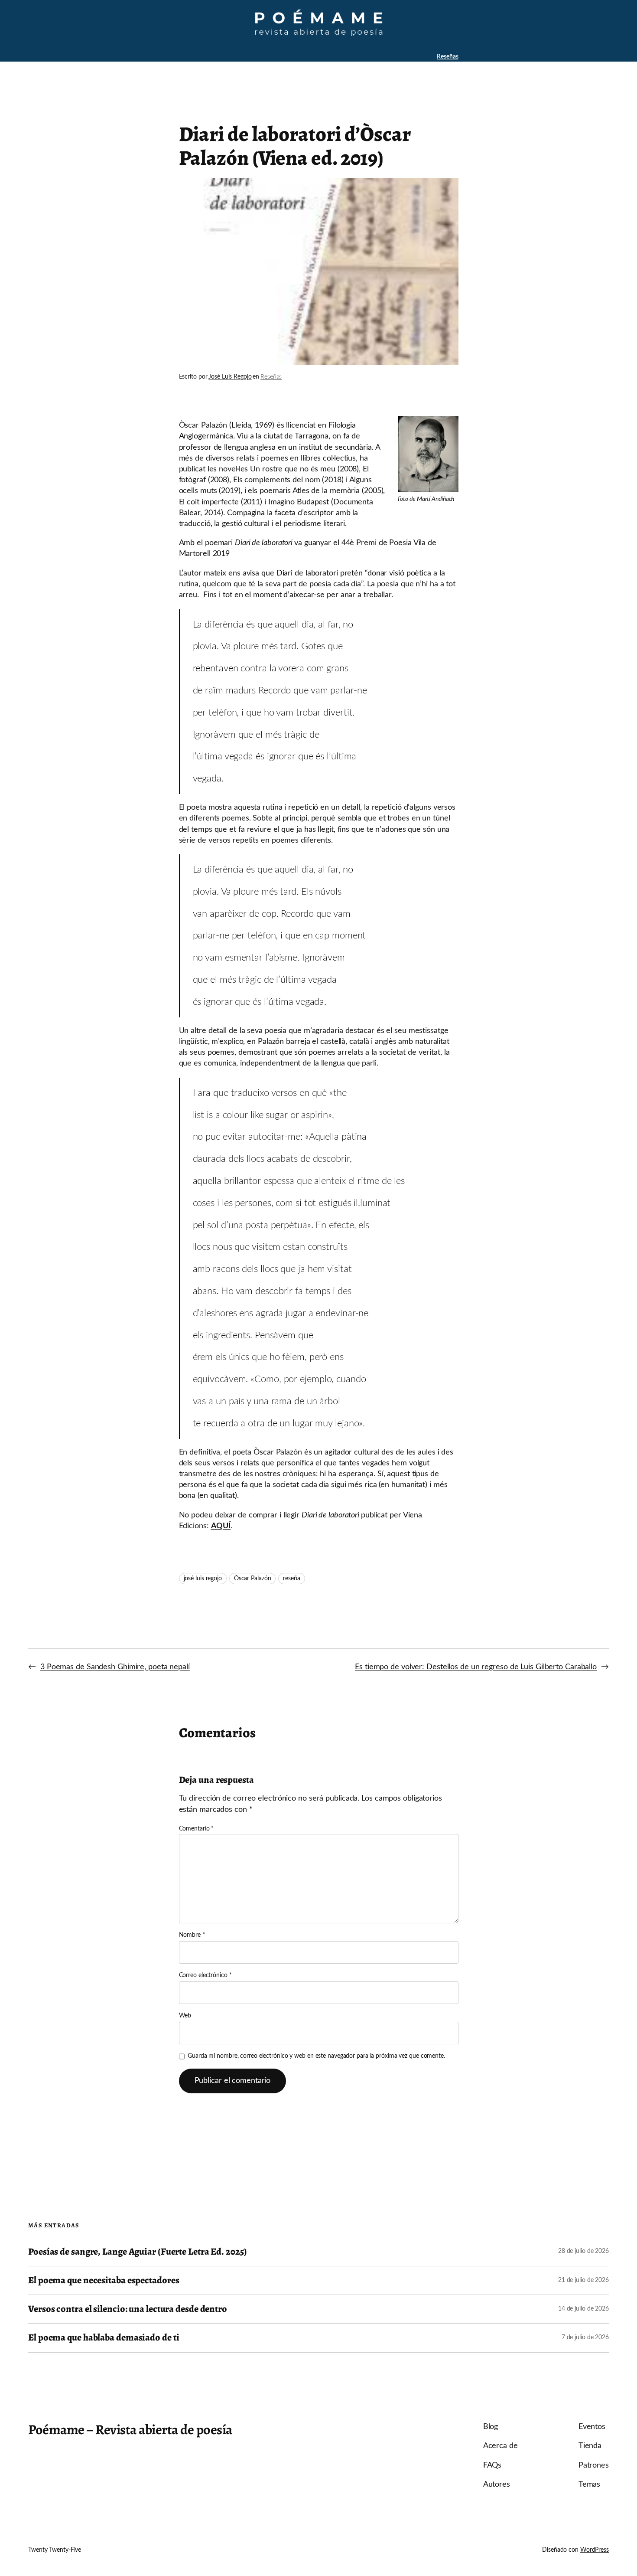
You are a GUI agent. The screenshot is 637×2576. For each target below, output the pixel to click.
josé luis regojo (203, 1579)
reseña (291, 1579)
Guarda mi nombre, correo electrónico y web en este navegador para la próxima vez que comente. (316, 2056)
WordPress (595, 2550)
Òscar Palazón (253, 1579)
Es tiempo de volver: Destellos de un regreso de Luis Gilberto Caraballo (476, 1667)
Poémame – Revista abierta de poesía (130, 2429)
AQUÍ (221, 1526)
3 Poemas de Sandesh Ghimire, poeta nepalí (115, 1667)
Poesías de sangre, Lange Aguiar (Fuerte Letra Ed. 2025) (138, 2252)
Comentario (197, 1829)
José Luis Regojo (230, 377)
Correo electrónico (205, 1975)
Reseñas (447, 57)
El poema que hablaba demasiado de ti (104, 2338)
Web (185, 2016)
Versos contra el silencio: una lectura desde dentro (128, 2309)
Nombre (192, 1935)
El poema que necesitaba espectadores (104, 2280)
